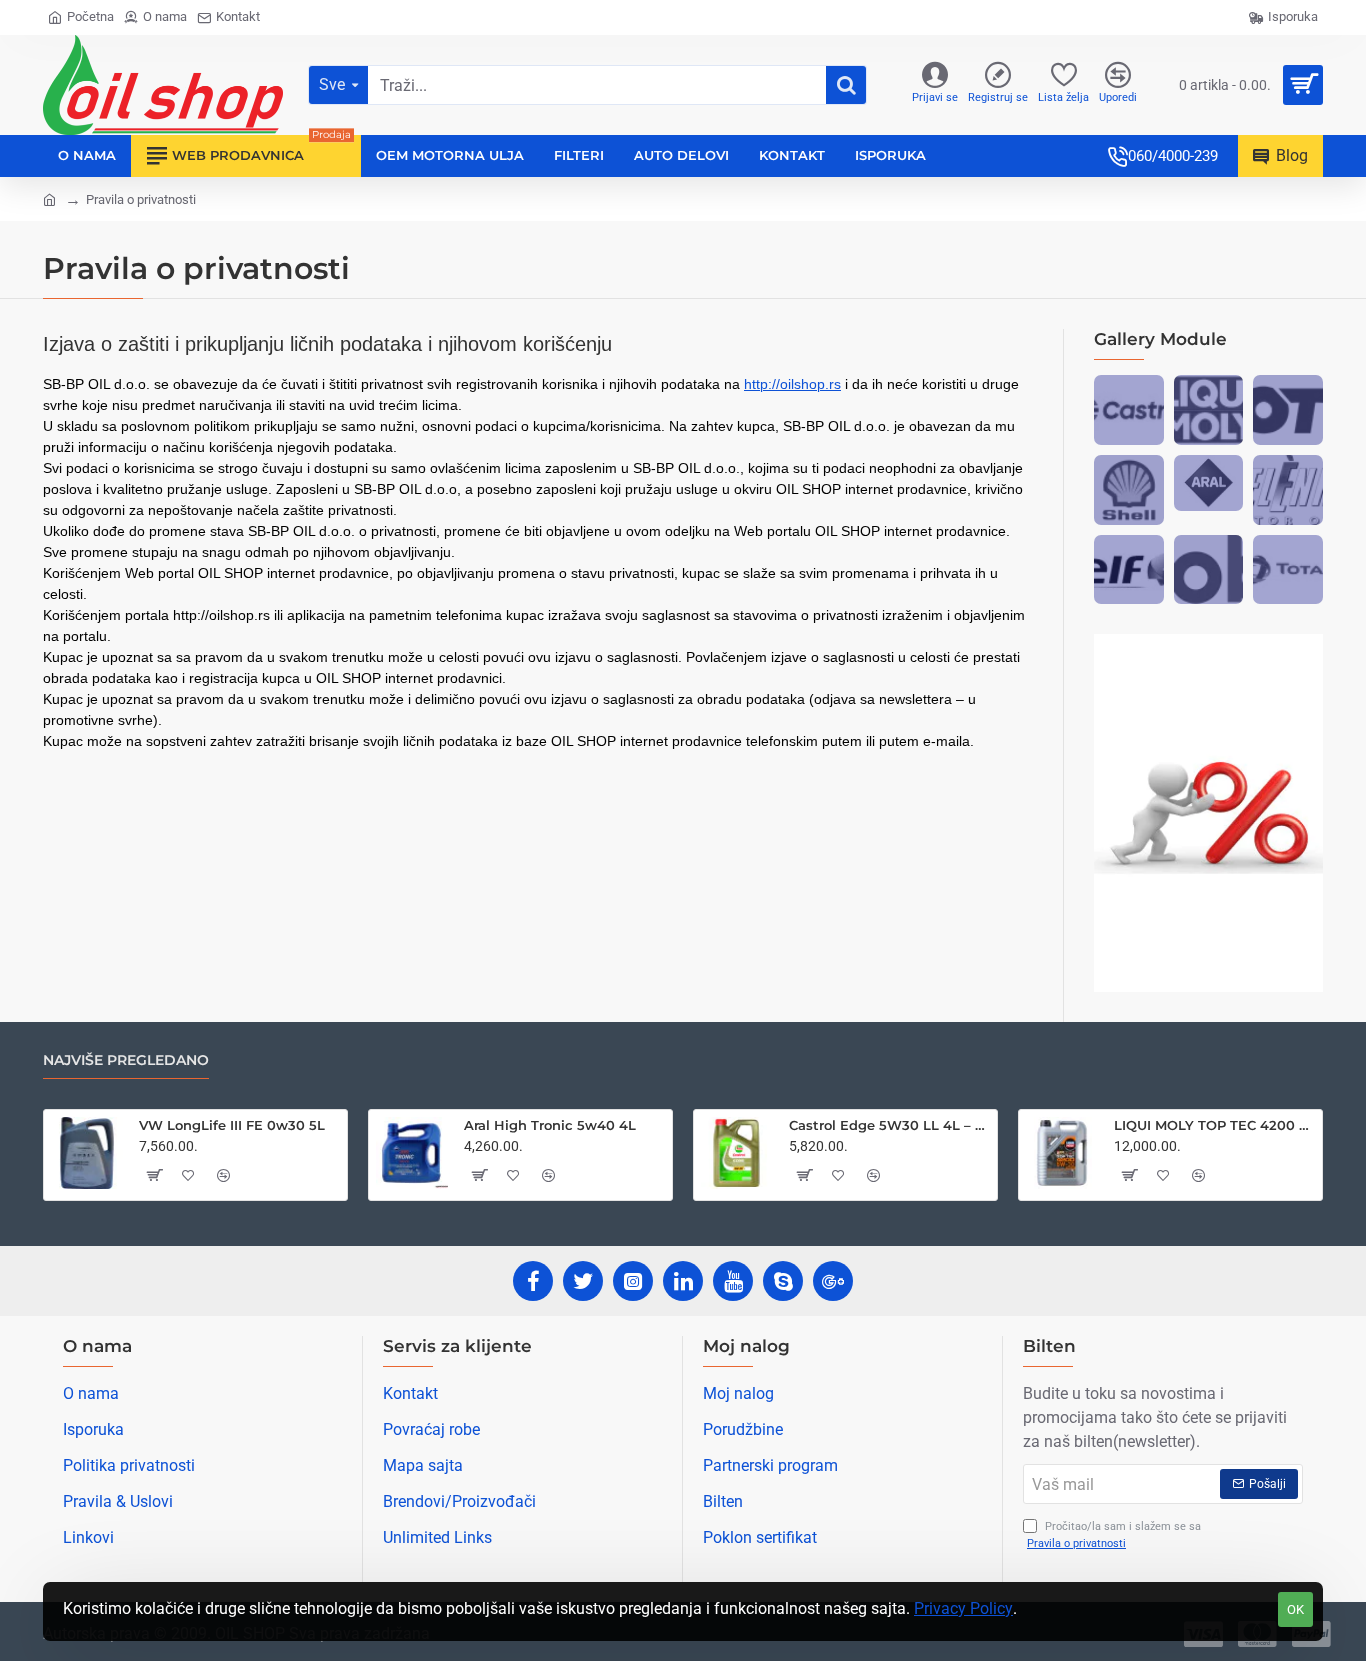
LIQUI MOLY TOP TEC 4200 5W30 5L (1214, 1125)
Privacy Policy (963, 1608)
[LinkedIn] (683, 1281)
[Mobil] (1209, 570)
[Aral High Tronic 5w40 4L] (412, 1153)
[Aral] (1209, 483)
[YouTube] (733, 1281)
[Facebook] (533, 1281)
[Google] (833, 1281)
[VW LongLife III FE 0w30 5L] (87, 1153)
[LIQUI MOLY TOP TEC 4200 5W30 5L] (1062, 1153)
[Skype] (783, 1281)
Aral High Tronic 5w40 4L (550, 1125)
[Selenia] (1288, 490)
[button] (154, 1175)
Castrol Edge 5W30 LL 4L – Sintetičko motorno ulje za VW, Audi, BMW (889, 1125)
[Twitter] (583, 1281)
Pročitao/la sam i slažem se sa (1114, 1535)
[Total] (1288, 570)
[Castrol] (1129, 410)
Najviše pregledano (126, 1060)
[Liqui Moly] (1209, 410)
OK (1295, 1609)
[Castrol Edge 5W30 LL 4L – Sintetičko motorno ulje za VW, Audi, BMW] (737, 1153)
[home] (49, 198)
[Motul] (1288, 410)
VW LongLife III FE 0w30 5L (232, 1125)
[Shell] (1129, 490)
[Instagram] (633, 1281)
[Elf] (1129, 570)
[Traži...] (846, 85)
